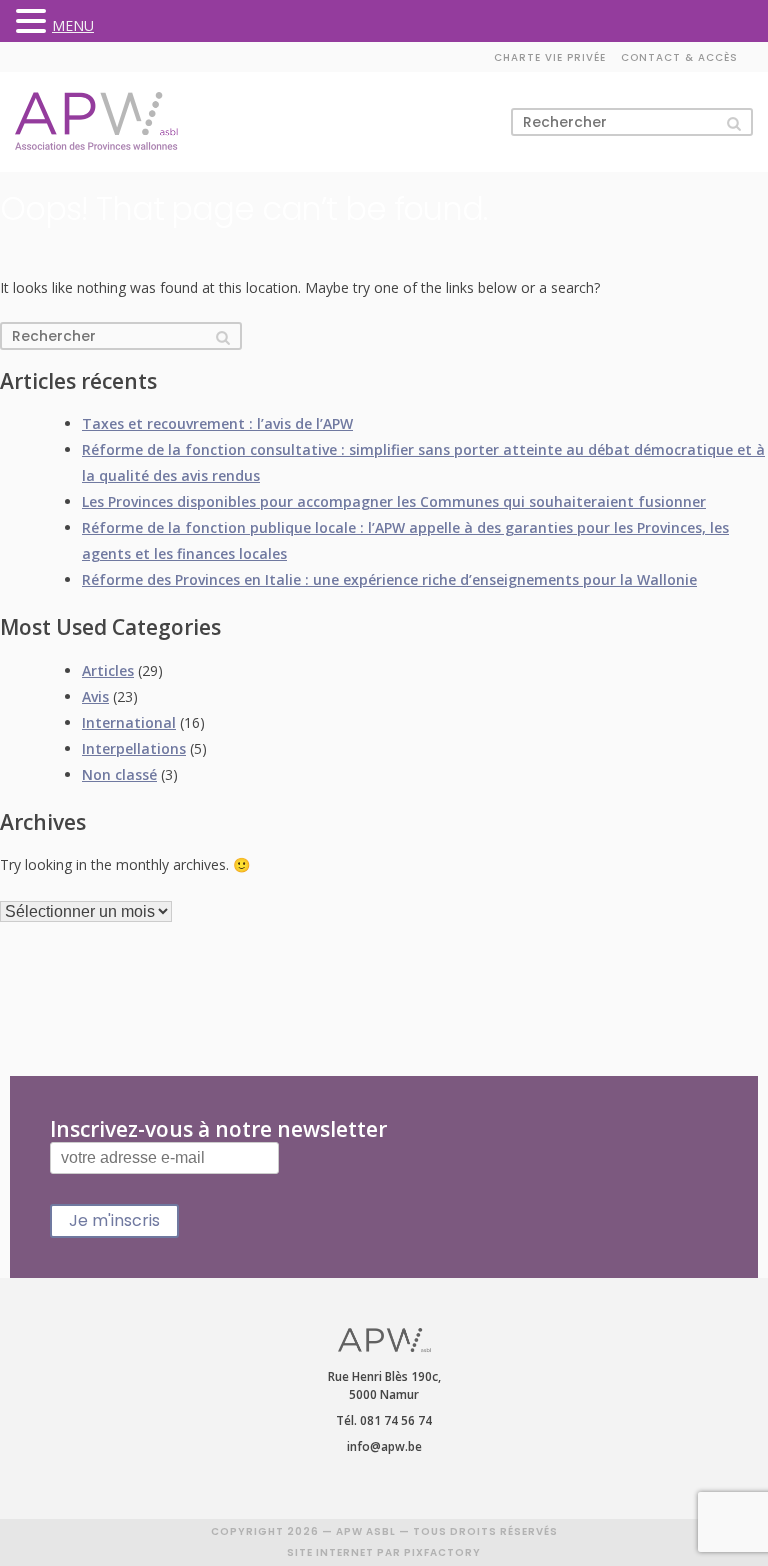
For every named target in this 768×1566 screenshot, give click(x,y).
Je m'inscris (114, 1220)
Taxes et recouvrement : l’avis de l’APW (217, 423)
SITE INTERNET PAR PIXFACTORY (384, 1552)
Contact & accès (679, 57)
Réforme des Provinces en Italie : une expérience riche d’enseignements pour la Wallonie (389, 579)
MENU (73, 25)
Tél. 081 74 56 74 (384, 1420)
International (129, 722)
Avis (95, 696)
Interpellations (134, 748)
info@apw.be (384, 1446)
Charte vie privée (550, 57)
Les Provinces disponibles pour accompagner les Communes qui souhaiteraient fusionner (394, 501)
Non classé (119, 774)
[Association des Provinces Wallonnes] (96, 121)
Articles (108, 670)
